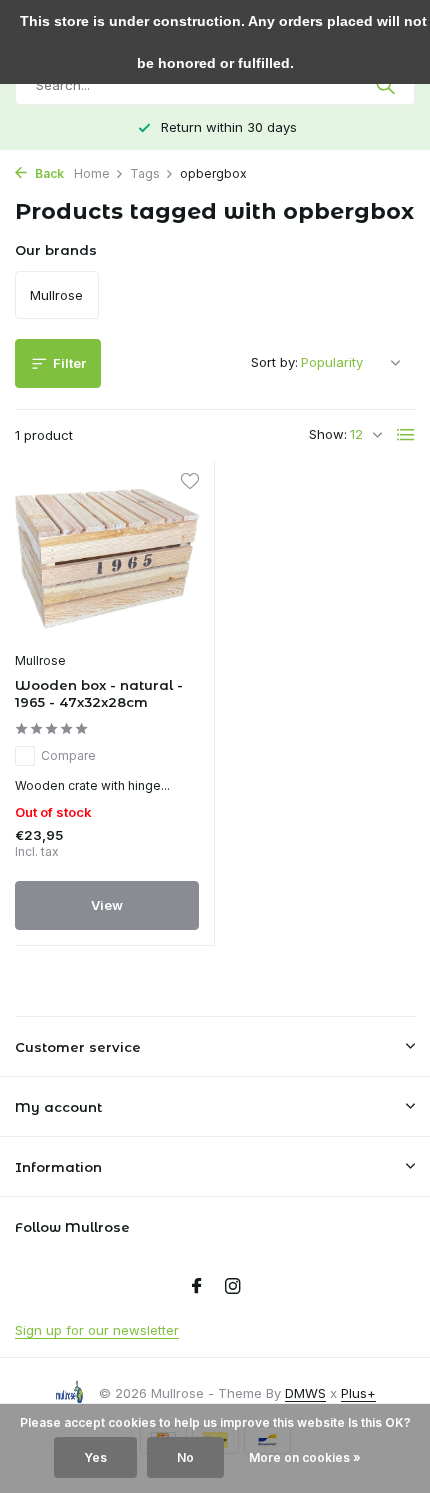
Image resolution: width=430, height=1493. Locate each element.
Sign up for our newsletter (97, 1330)
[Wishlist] (189, 483)
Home (92, 173)
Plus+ (358, 1393)
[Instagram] (233, 1287)
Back (48, 173)
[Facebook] (197, 1287)
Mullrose (40, 660)
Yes (95, 1457)
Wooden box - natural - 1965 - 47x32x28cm (99, 693)
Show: (328, 434)
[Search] (387, 85)
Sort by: (274, 362)
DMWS (305, 1393)
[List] (406, 435)
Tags (145, 173)
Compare (68, 755)
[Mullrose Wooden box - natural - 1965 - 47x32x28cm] (107, 558)
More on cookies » (305, 1457)
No (185, 1457)
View (107, 905)
